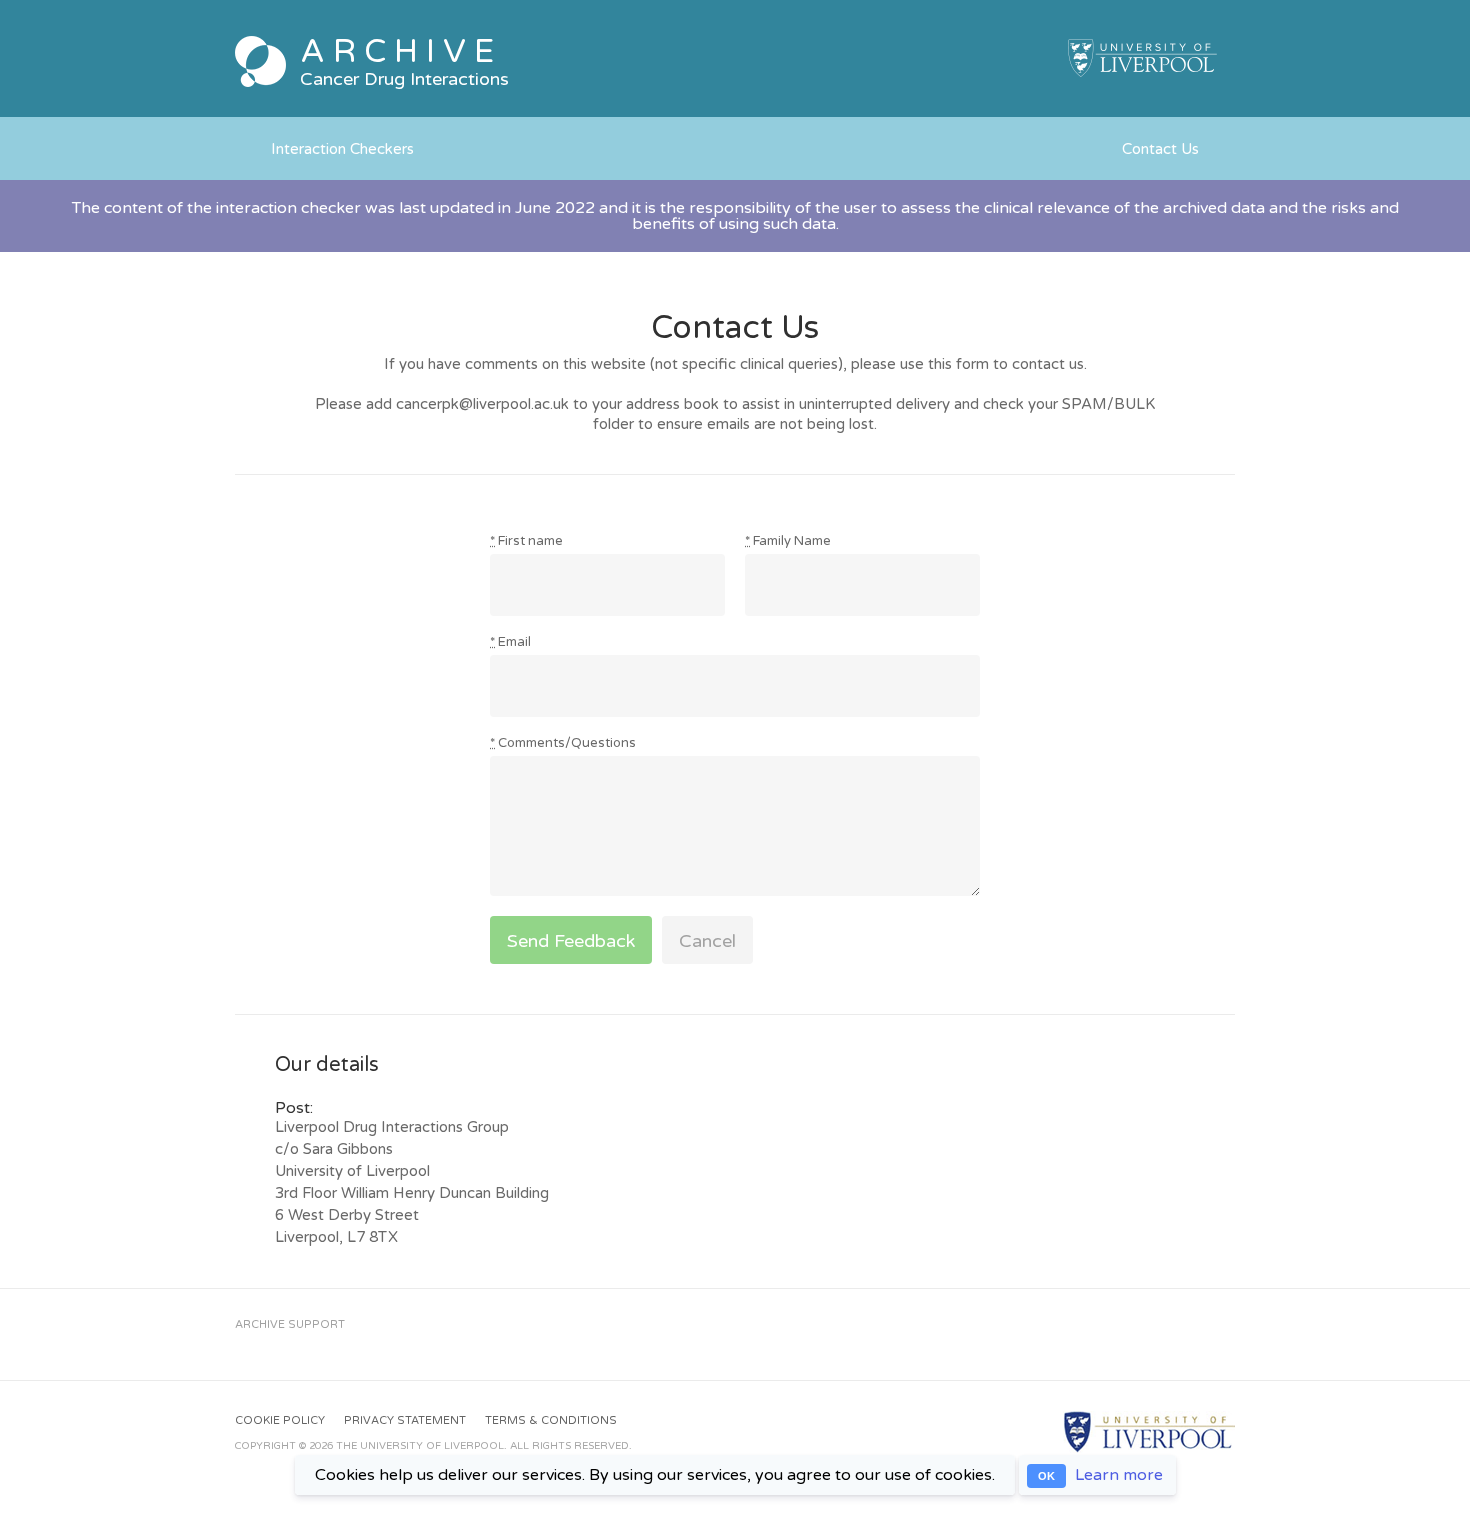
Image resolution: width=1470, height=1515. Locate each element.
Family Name (788, 541)
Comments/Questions (563, 743)
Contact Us (1160, 149)
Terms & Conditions (551, 1420)
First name (526, 541)
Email (510, 642)
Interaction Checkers (342, 149)
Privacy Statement (405, 1420)
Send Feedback (571, 941)
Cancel (707, 941)
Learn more (1119, 1475)
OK (1046, 1476)
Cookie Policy (280, 1420)
